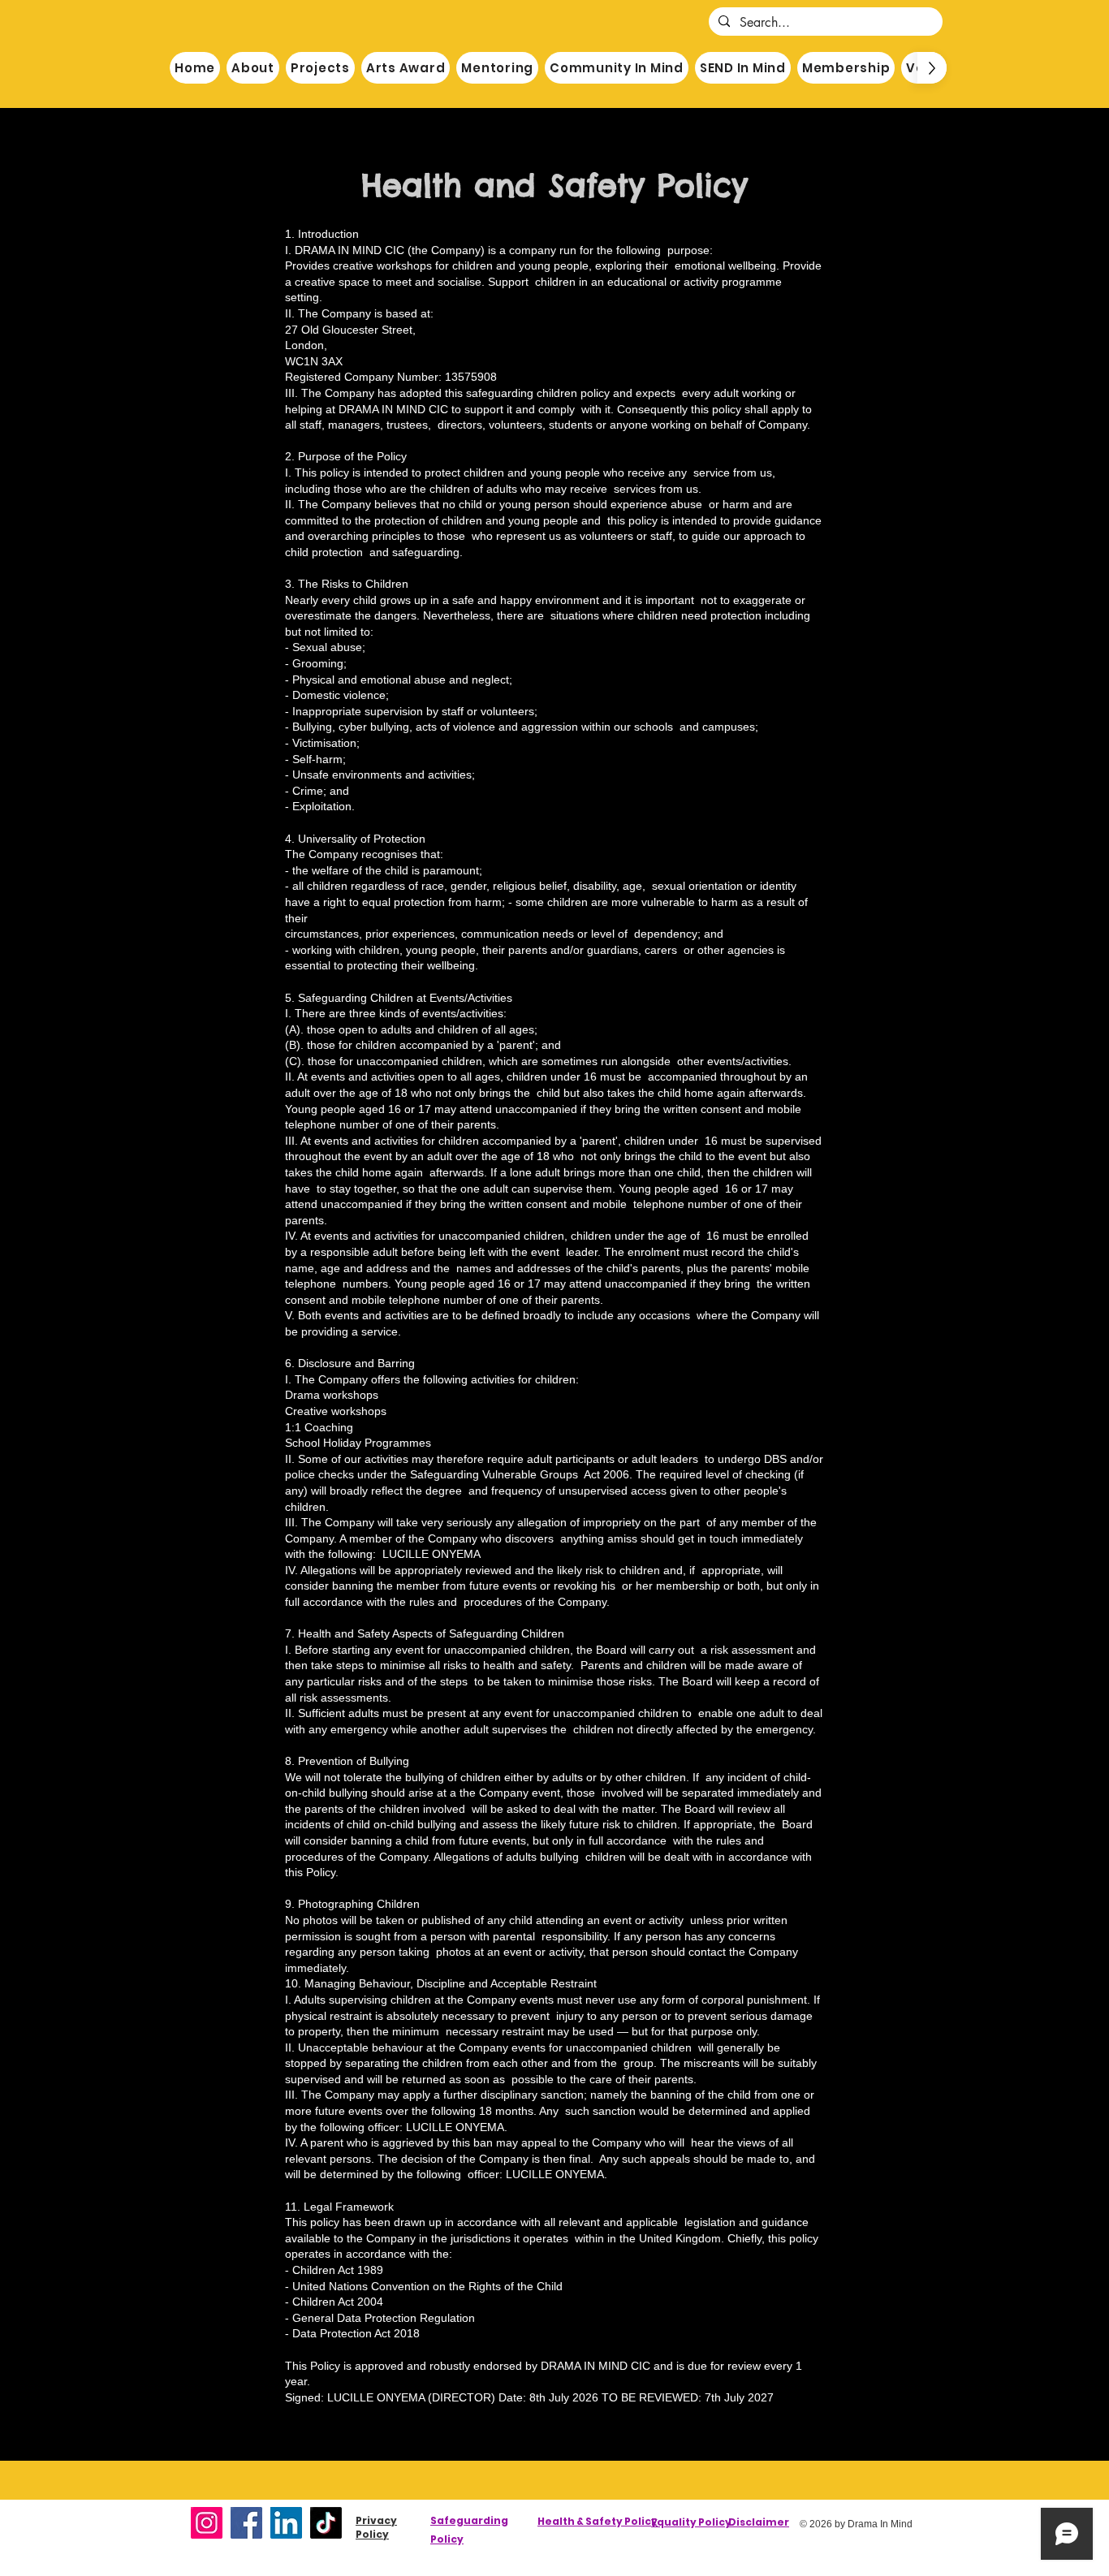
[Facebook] (246, 2523)
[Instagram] (207, 2523)
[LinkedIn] (286, 2523)
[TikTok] (326, 2523)
